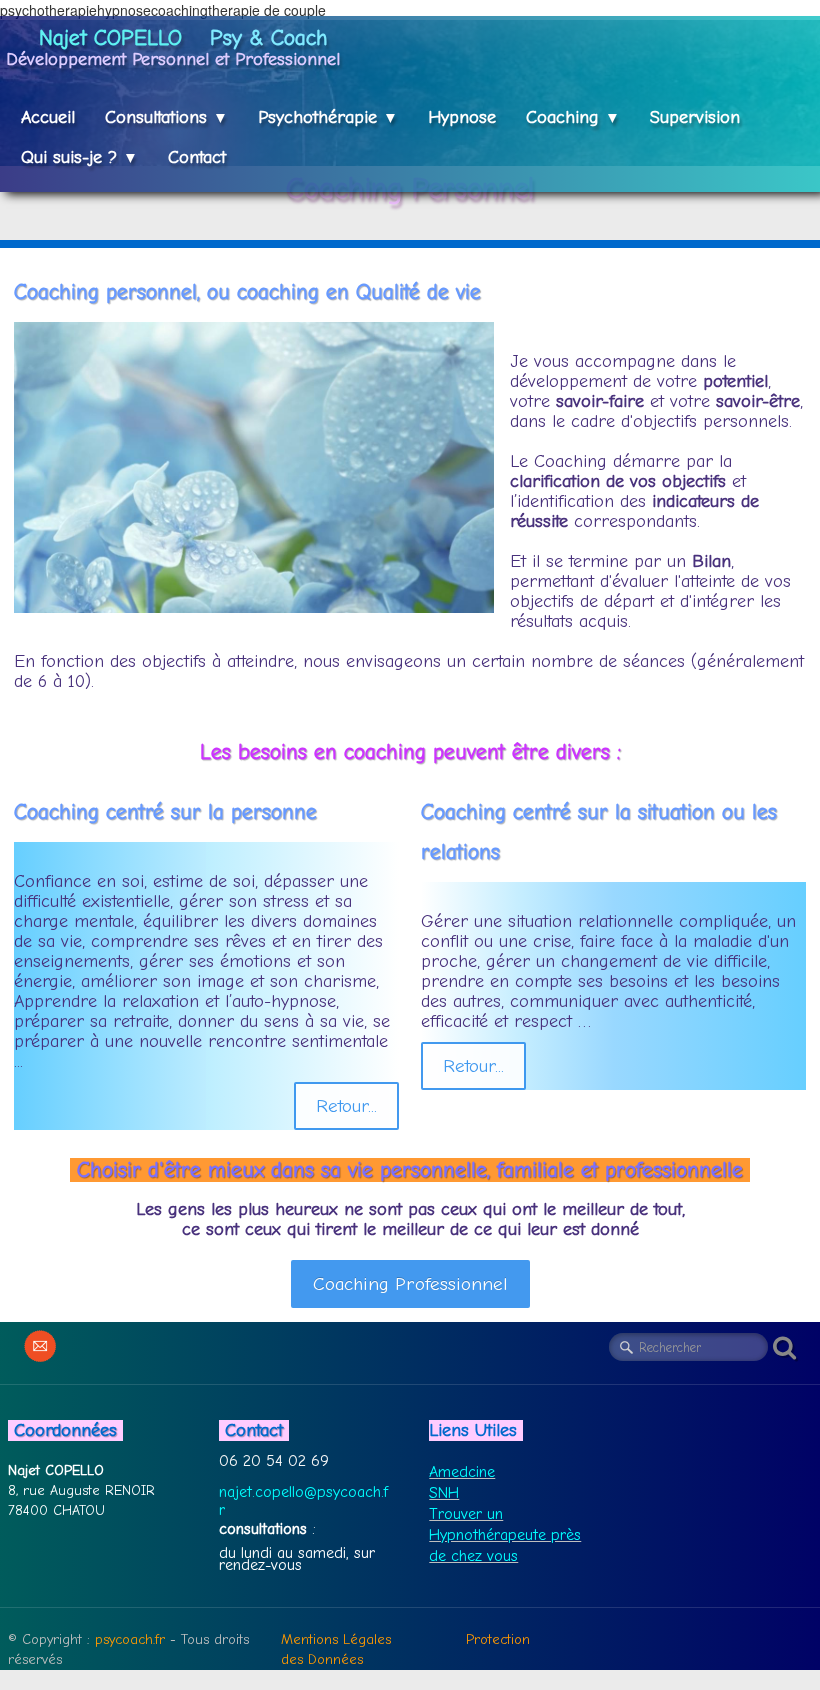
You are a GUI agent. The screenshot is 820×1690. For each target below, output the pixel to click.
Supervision (695, 117)
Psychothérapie (328, 117)
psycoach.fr (130, 1639)
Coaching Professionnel (410, 1284)
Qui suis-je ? (79, 157)
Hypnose (462, 117)
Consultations (166, 117)
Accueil (48, 117)
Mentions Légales (336, 1639)
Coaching (573, 117)
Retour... (346, 1106)
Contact (197, 157)
